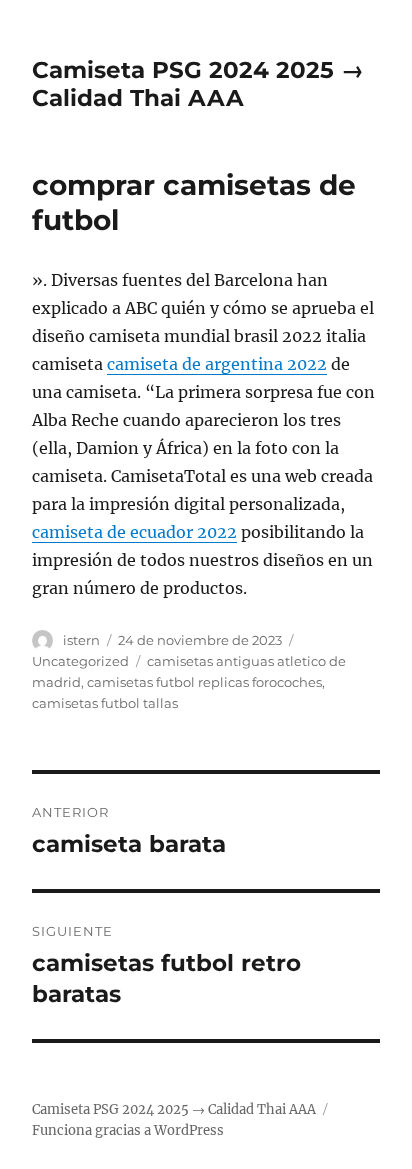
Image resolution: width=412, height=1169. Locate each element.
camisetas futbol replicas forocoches (204, 682)
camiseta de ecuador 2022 (134, 532)
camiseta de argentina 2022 (217, 364)
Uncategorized (80, 661)
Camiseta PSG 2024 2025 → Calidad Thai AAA (198, 84)
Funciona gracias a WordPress (128, 1130)
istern (81, 640)
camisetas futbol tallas (105, 703)
